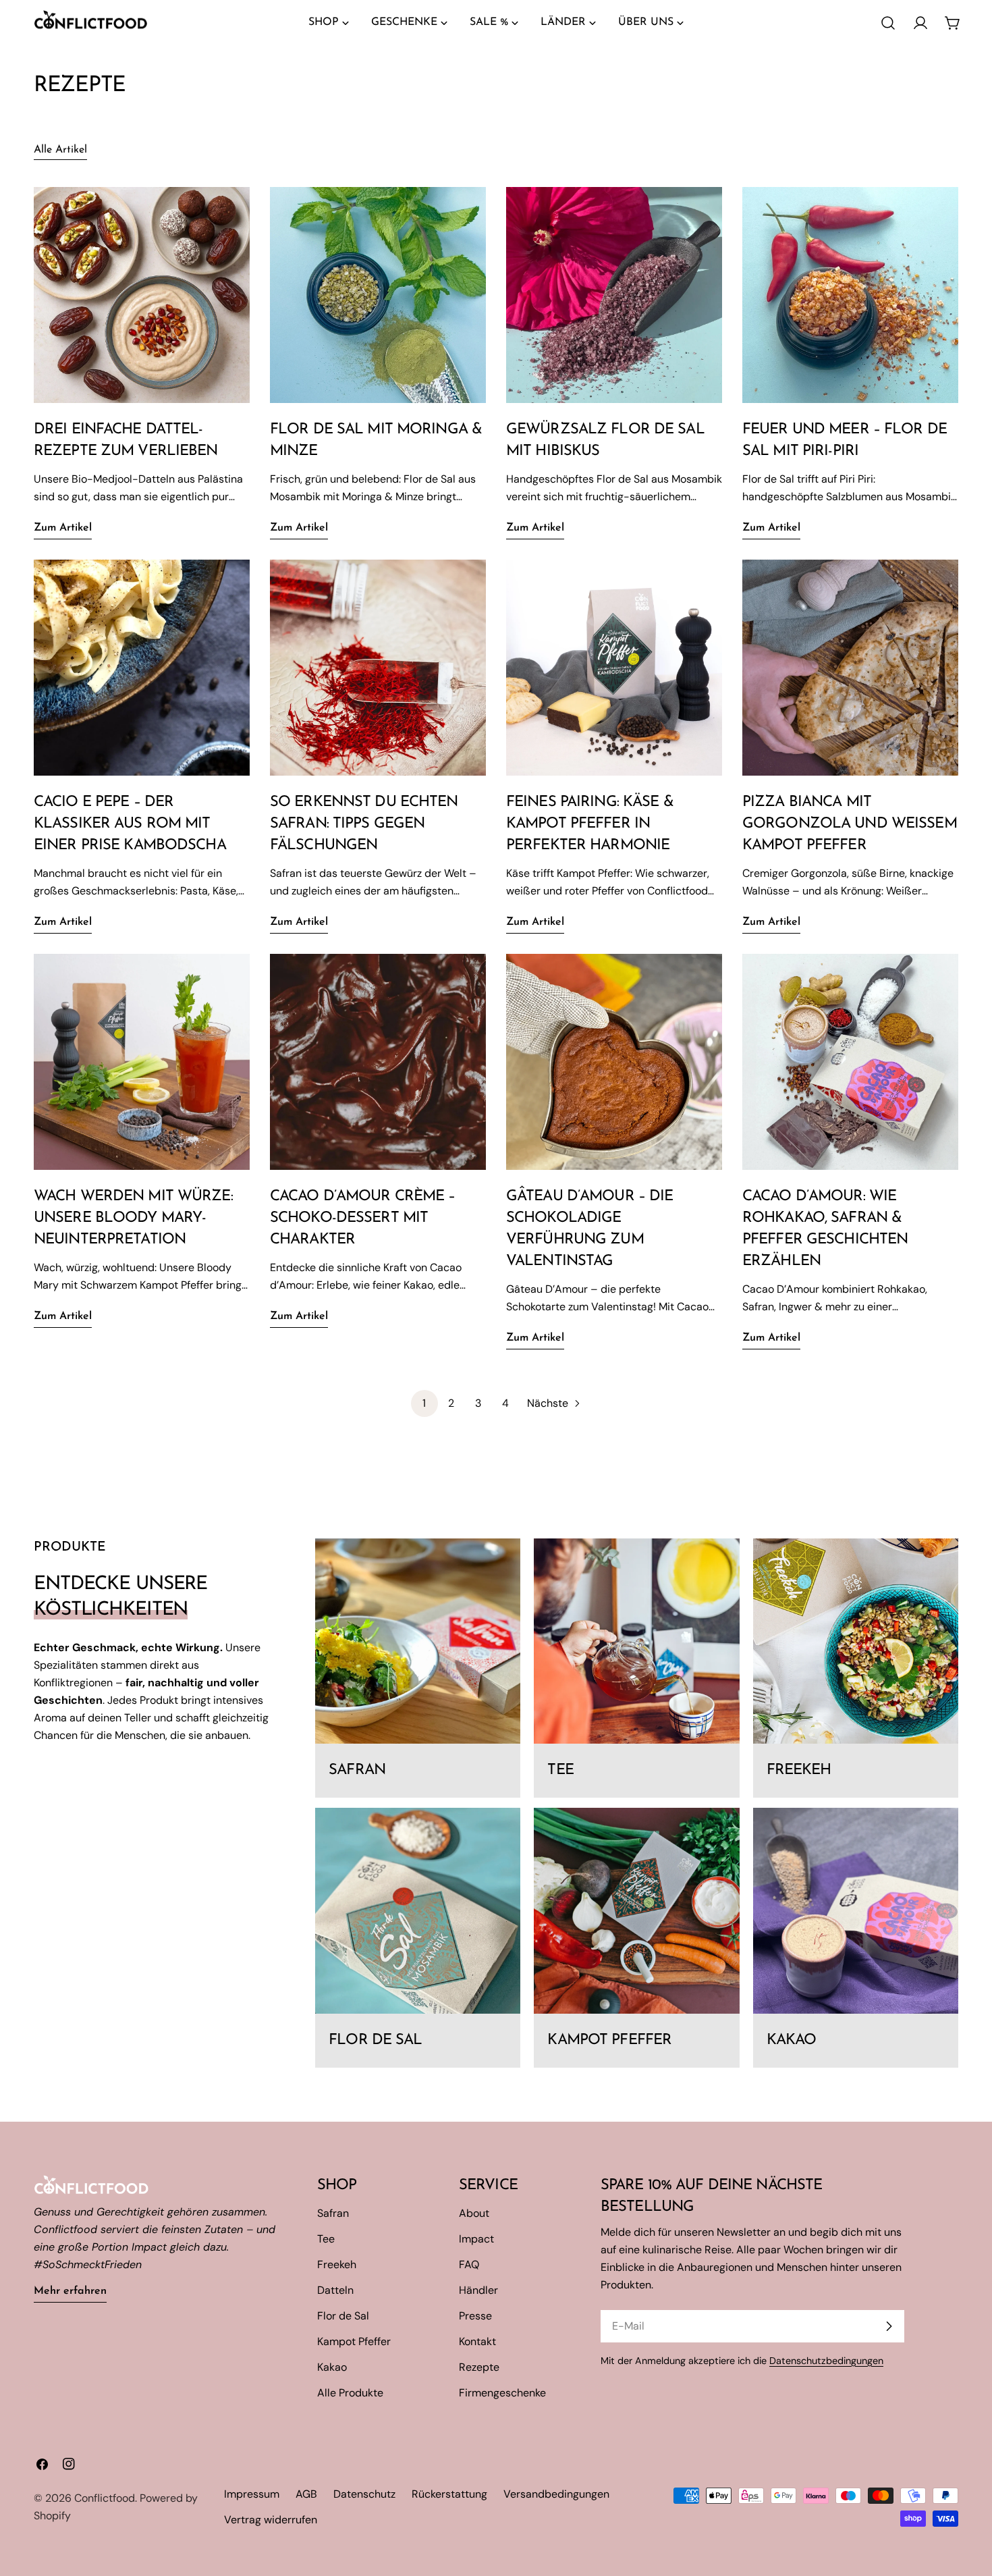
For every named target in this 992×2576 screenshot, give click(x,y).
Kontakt (477, 2341)
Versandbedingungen (556, 2494)
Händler (478, 2290)
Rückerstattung (449, 2494)
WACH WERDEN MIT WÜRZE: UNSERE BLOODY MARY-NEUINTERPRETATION (133, 1218)
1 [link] (424, 1403)
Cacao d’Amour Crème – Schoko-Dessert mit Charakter (363, 1218)
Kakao (332, 2367)
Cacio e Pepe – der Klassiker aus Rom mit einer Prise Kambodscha (130, 824)
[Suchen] (888, 23)
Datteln (335, 2290)
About (474, 2213)
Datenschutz (364, 2494)
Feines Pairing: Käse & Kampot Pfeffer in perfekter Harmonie (590, 824)
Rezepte (479, 2367)
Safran (333, 2213)
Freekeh (337, 2264)
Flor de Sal (343, 2316)
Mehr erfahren (70, 2291)
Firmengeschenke (502, 2393)
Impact (476, 2239)
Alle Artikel (60, 150)
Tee (326, 2239)
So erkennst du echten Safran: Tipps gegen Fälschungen (364, 824)
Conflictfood (105, 2498)
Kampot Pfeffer (354, 2341)
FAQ (469, 2264)
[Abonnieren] (889, 2326)
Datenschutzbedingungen (826, 2361)
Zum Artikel (63, 528)
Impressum (252, 2494)
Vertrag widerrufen (271, 2520)
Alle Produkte (350, 2393)
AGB (306, 2494)
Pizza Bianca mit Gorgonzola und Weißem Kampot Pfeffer (850, 824)
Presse (475, 2316)
